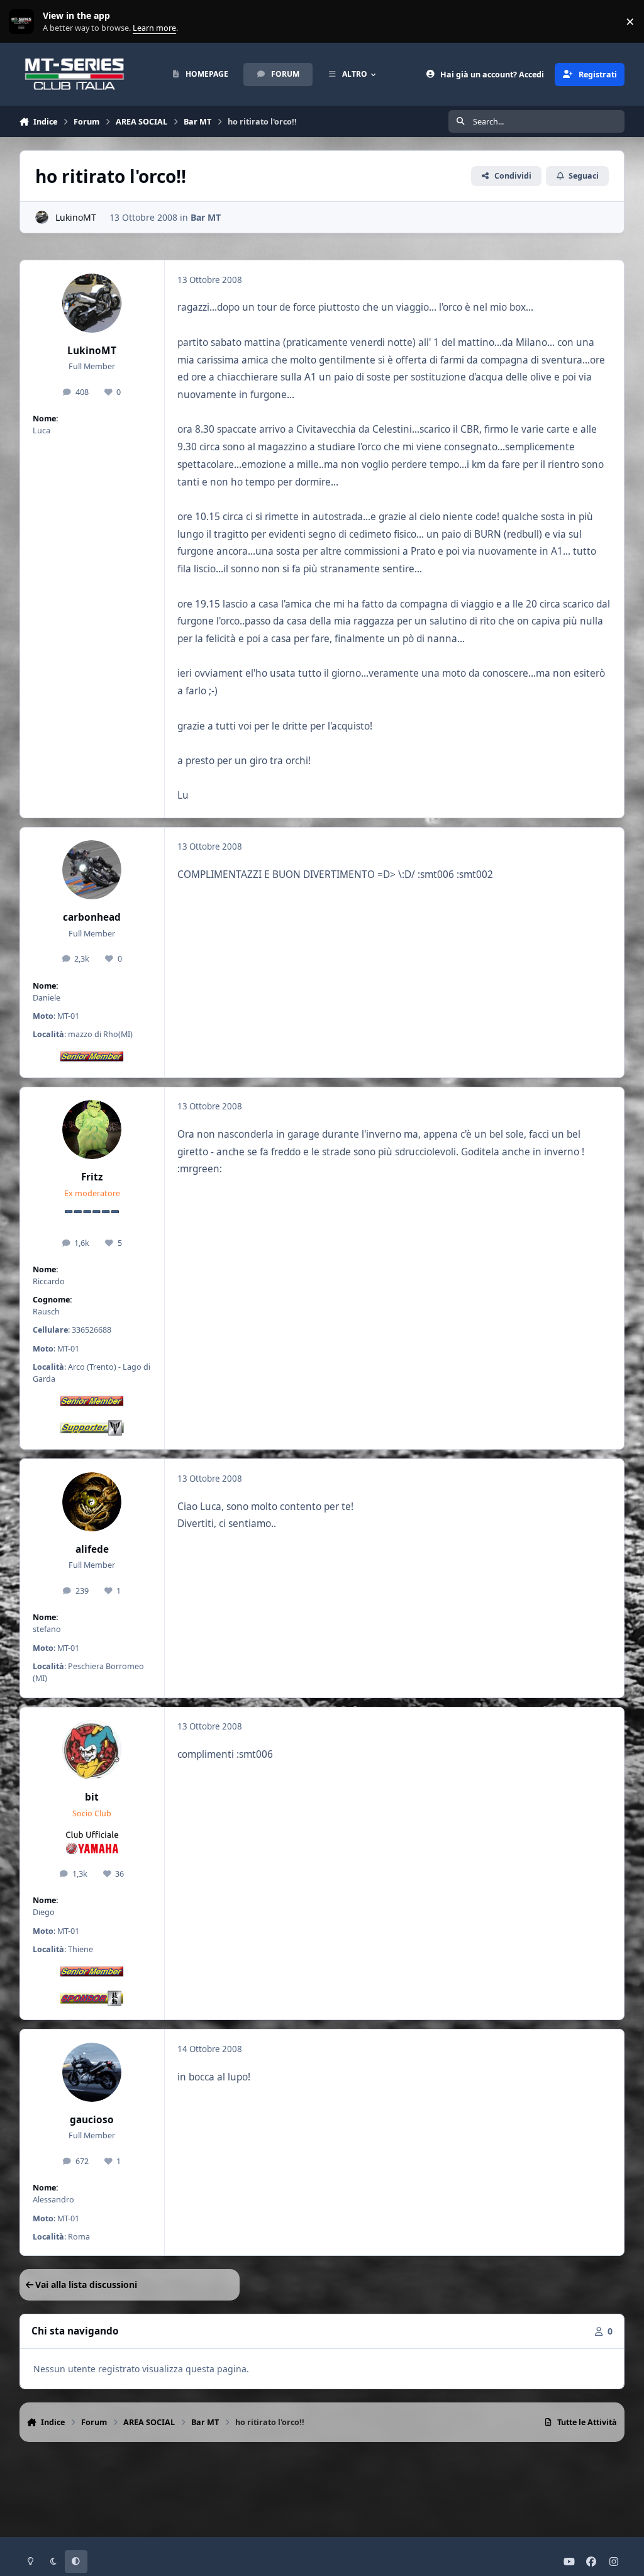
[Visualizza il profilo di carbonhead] (92, 870)
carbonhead (92, 917)
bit (92, 1797)
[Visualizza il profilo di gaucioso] (92, 2072)
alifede (92, 1549)
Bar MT (206, 217)
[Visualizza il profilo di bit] (92, 1750)
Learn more (24, 22)
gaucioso (92, 2120)
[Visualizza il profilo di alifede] (92, 1502)
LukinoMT (76, 217)
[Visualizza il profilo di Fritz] (92, 1130)
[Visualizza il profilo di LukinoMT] (42, 217)
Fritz (92, 1177)
